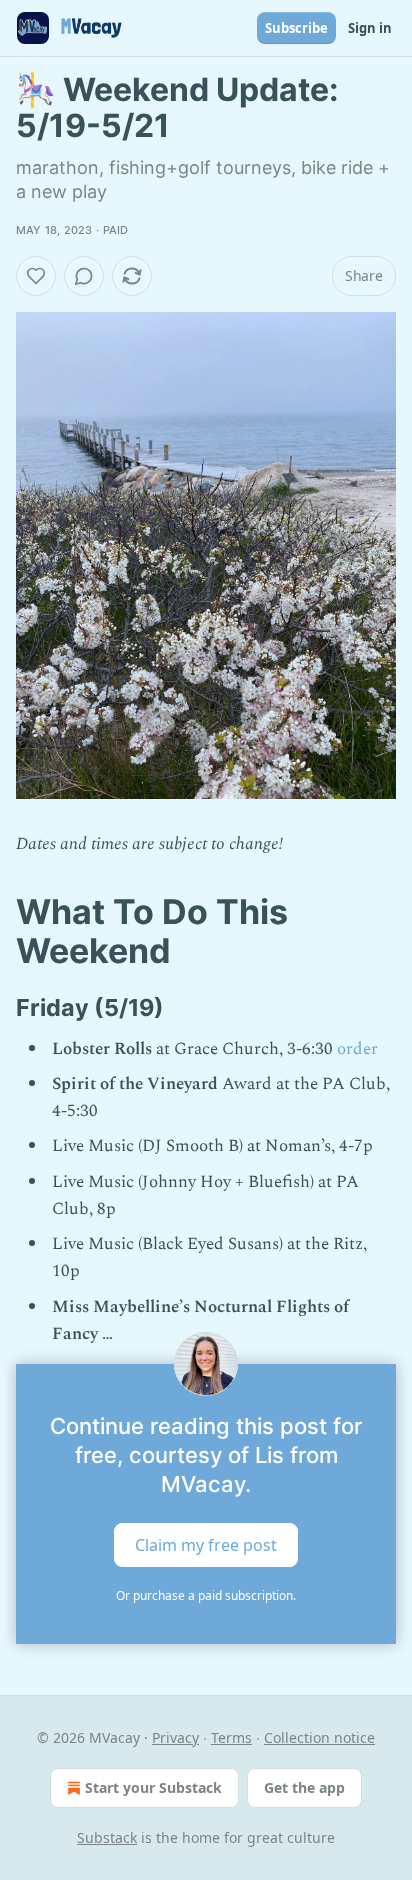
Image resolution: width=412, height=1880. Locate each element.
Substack (107, 1837)
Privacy (175, 1737)
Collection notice (319, 1737)
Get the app (304, 1787)
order (357, 1049)
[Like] (36, 276)
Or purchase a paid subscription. (206, 1595)
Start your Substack (153, 1787)
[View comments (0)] (84, 276)
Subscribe (296, 28)
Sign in (370, 28)
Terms (231, 1737)
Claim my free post (206, 1544)
